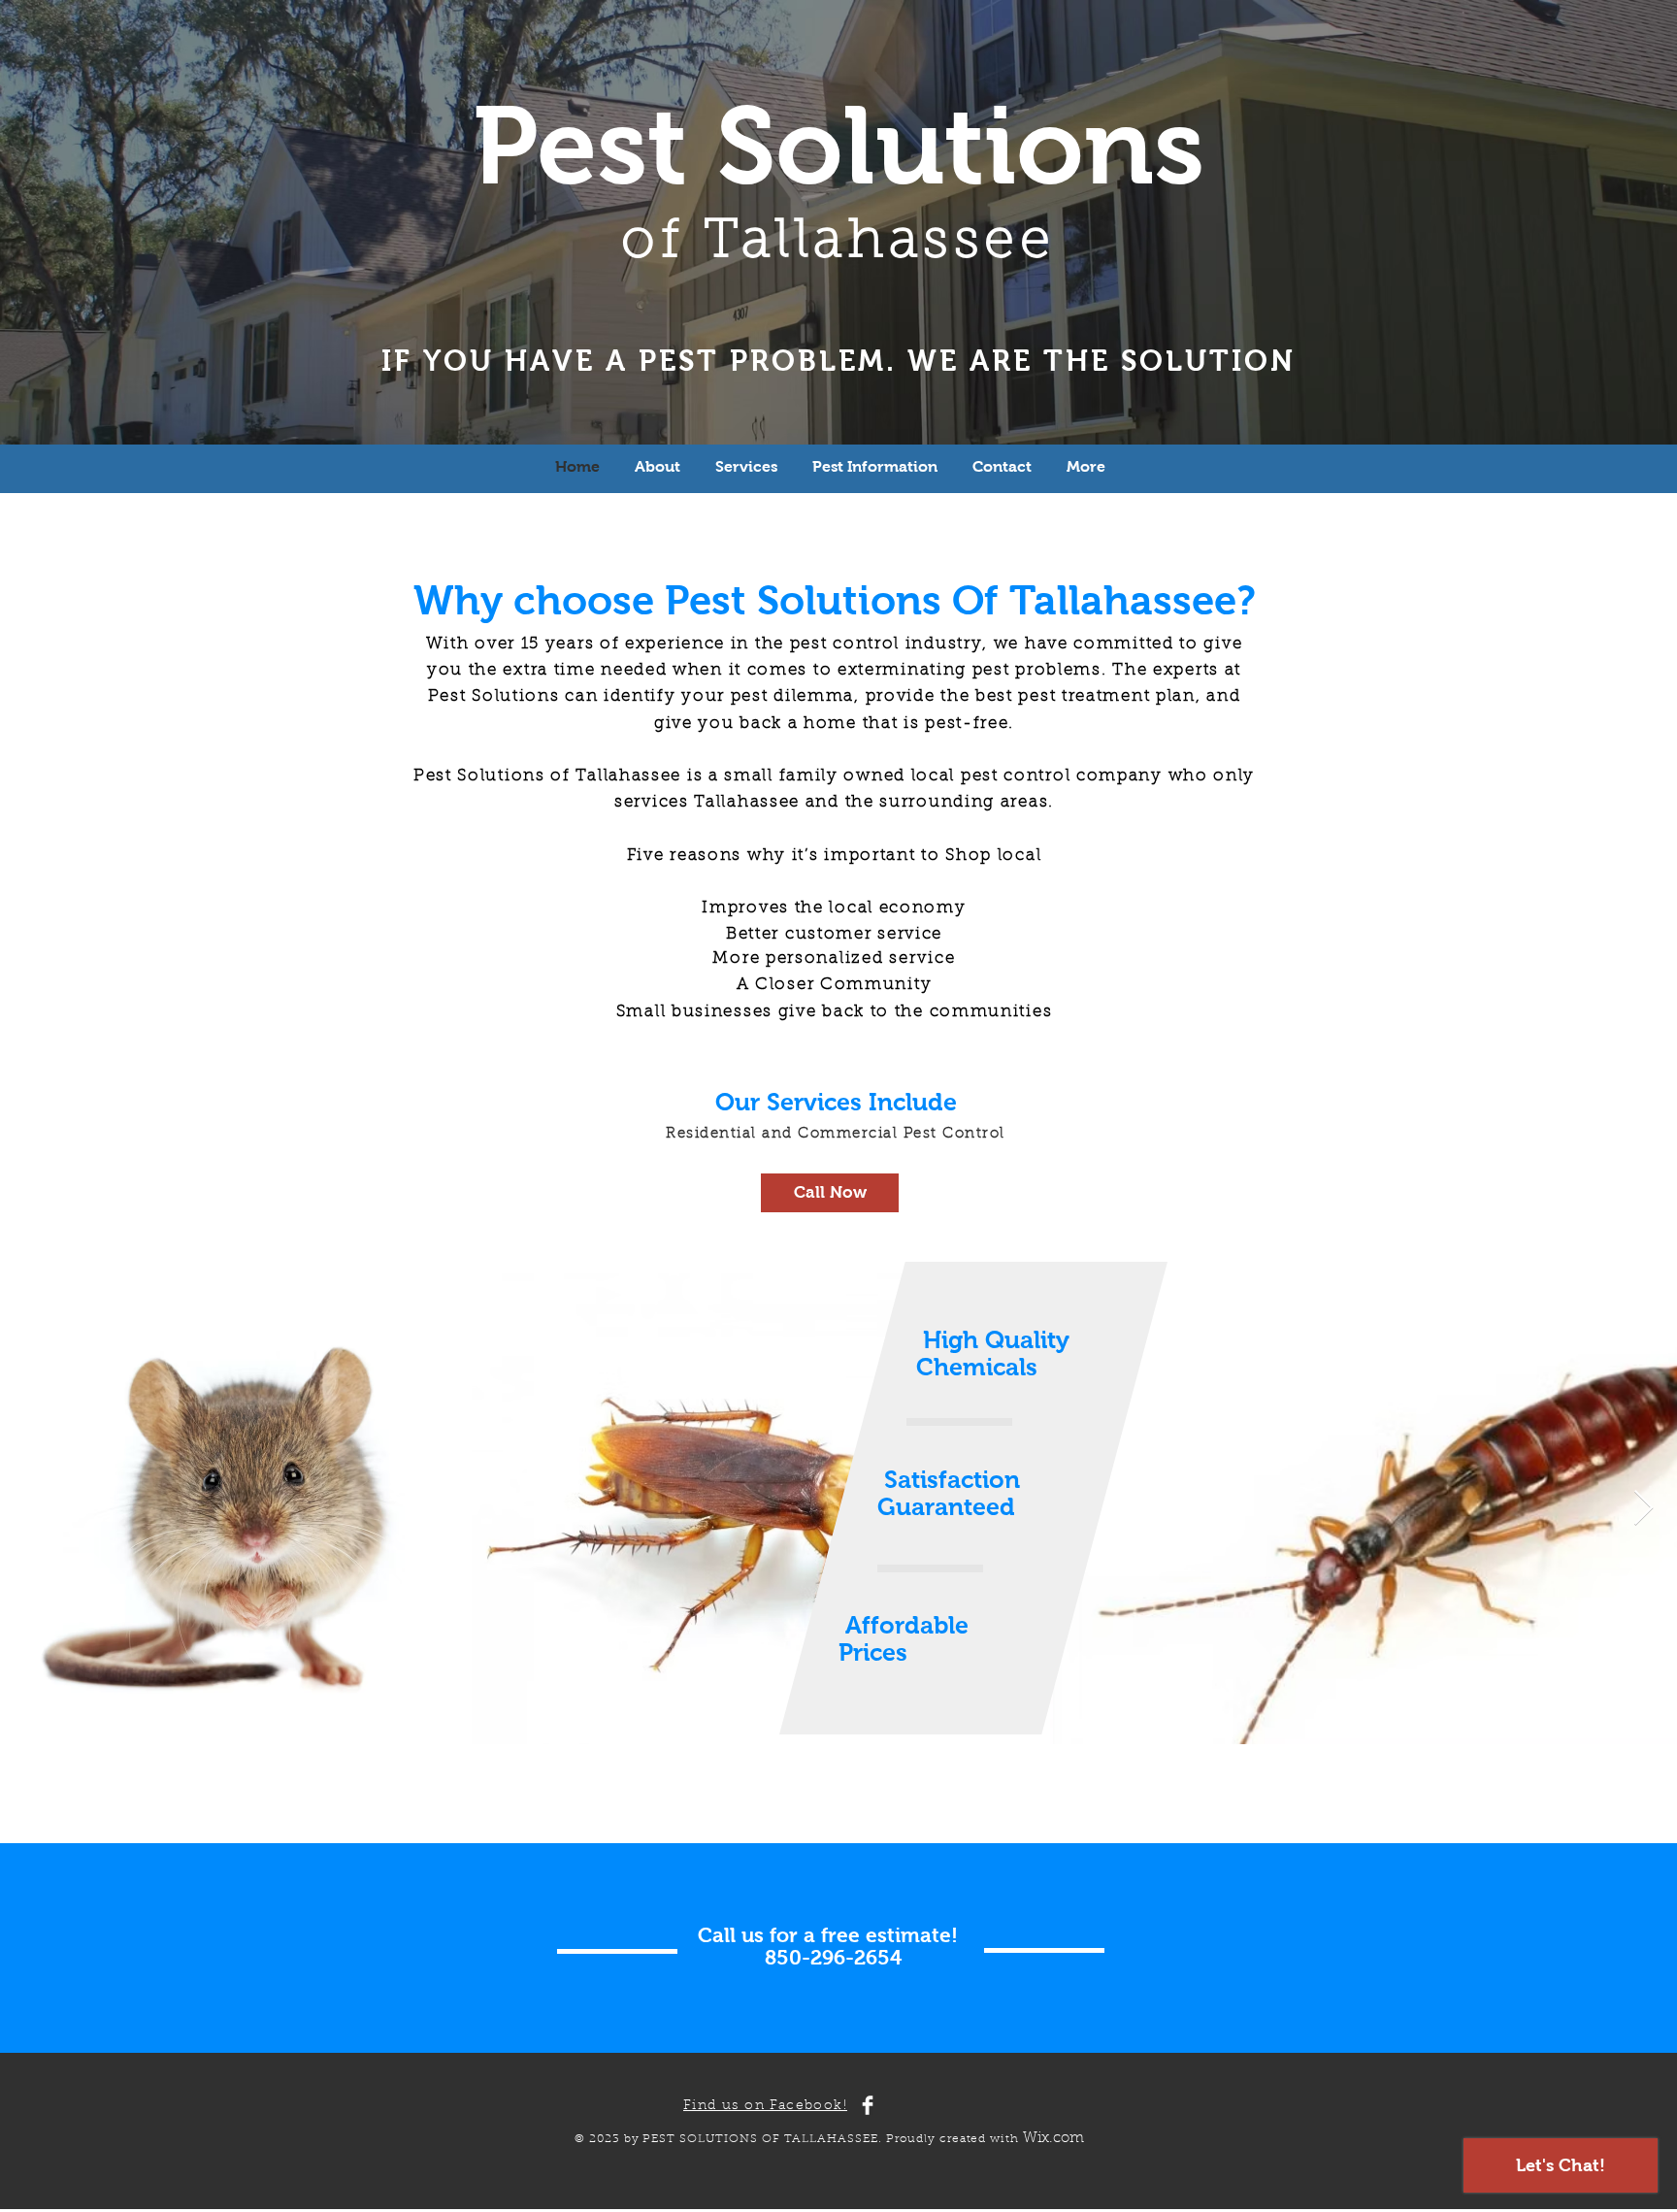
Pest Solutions (838, 146)
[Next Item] (1644, 1509)
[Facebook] (868, 2105)
